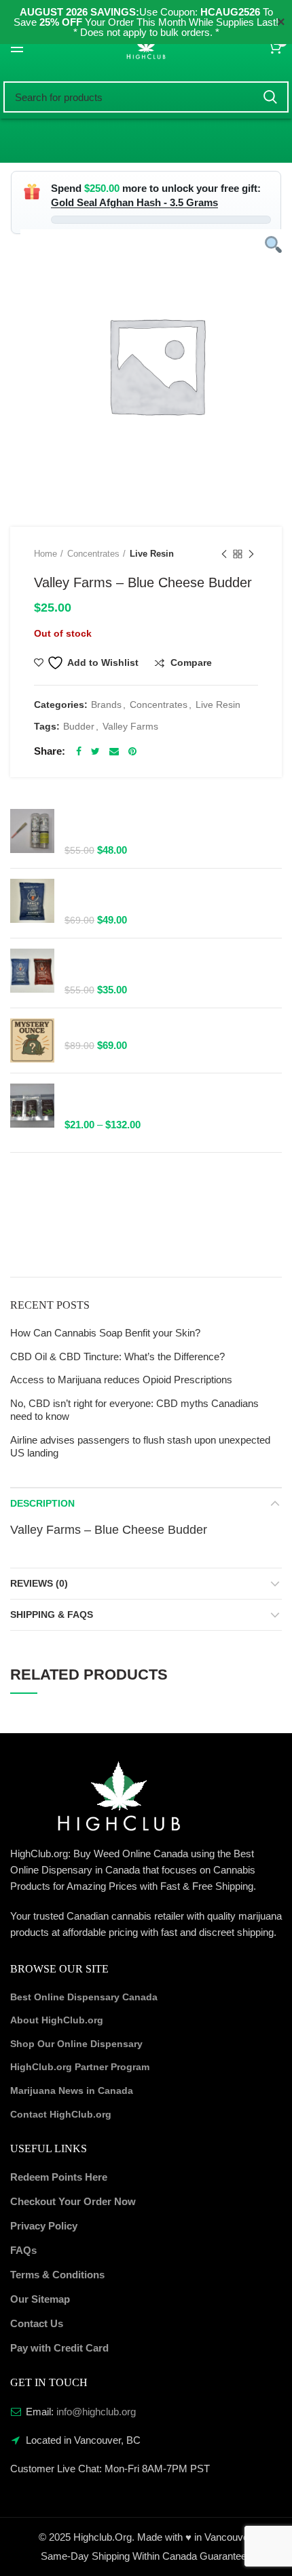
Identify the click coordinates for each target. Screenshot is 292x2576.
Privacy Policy (44, 2226)
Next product (251, 554)
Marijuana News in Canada (72, 2090)
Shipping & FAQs (52, 1614)
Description (42, 1503)
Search (270, 97)
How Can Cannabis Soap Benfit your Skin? (105, 1333)
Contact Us (37, 2323)
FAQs (23, 2250)
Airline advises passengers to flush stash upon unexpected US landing (140, 1447)
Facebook (79, 751)
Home (45, 554)
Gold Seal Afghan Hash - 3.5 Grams (134, 202)
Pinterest (132, 751)
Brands (106, 705)
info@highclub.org (96, 2412)
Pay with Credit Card (59, 2348)
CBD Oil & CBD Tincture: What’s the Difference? (117, 1356)
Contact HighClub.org (61, 2114)
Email (114, 751)
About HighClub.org (57, 2020)
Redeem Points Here (59, 2177)
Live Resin (152, 554)
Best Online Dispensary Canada (84, 1997)
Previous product (224, 554)
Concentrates (93, 554)
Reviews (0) (39, 1583)
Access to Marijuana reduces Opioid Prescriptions (121, 1380)
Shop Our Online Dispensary (76, 2044)
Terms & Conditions (57, 2275)
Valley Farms (130, 726)
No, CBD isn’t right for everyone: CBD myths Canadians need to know (134, 1410)
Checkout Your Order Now (73, 2201)
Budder (79, 726)
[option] (156, 365)
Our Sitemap (40, 2299)
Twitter (95, 751)
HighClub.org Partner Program (80, 2067)
